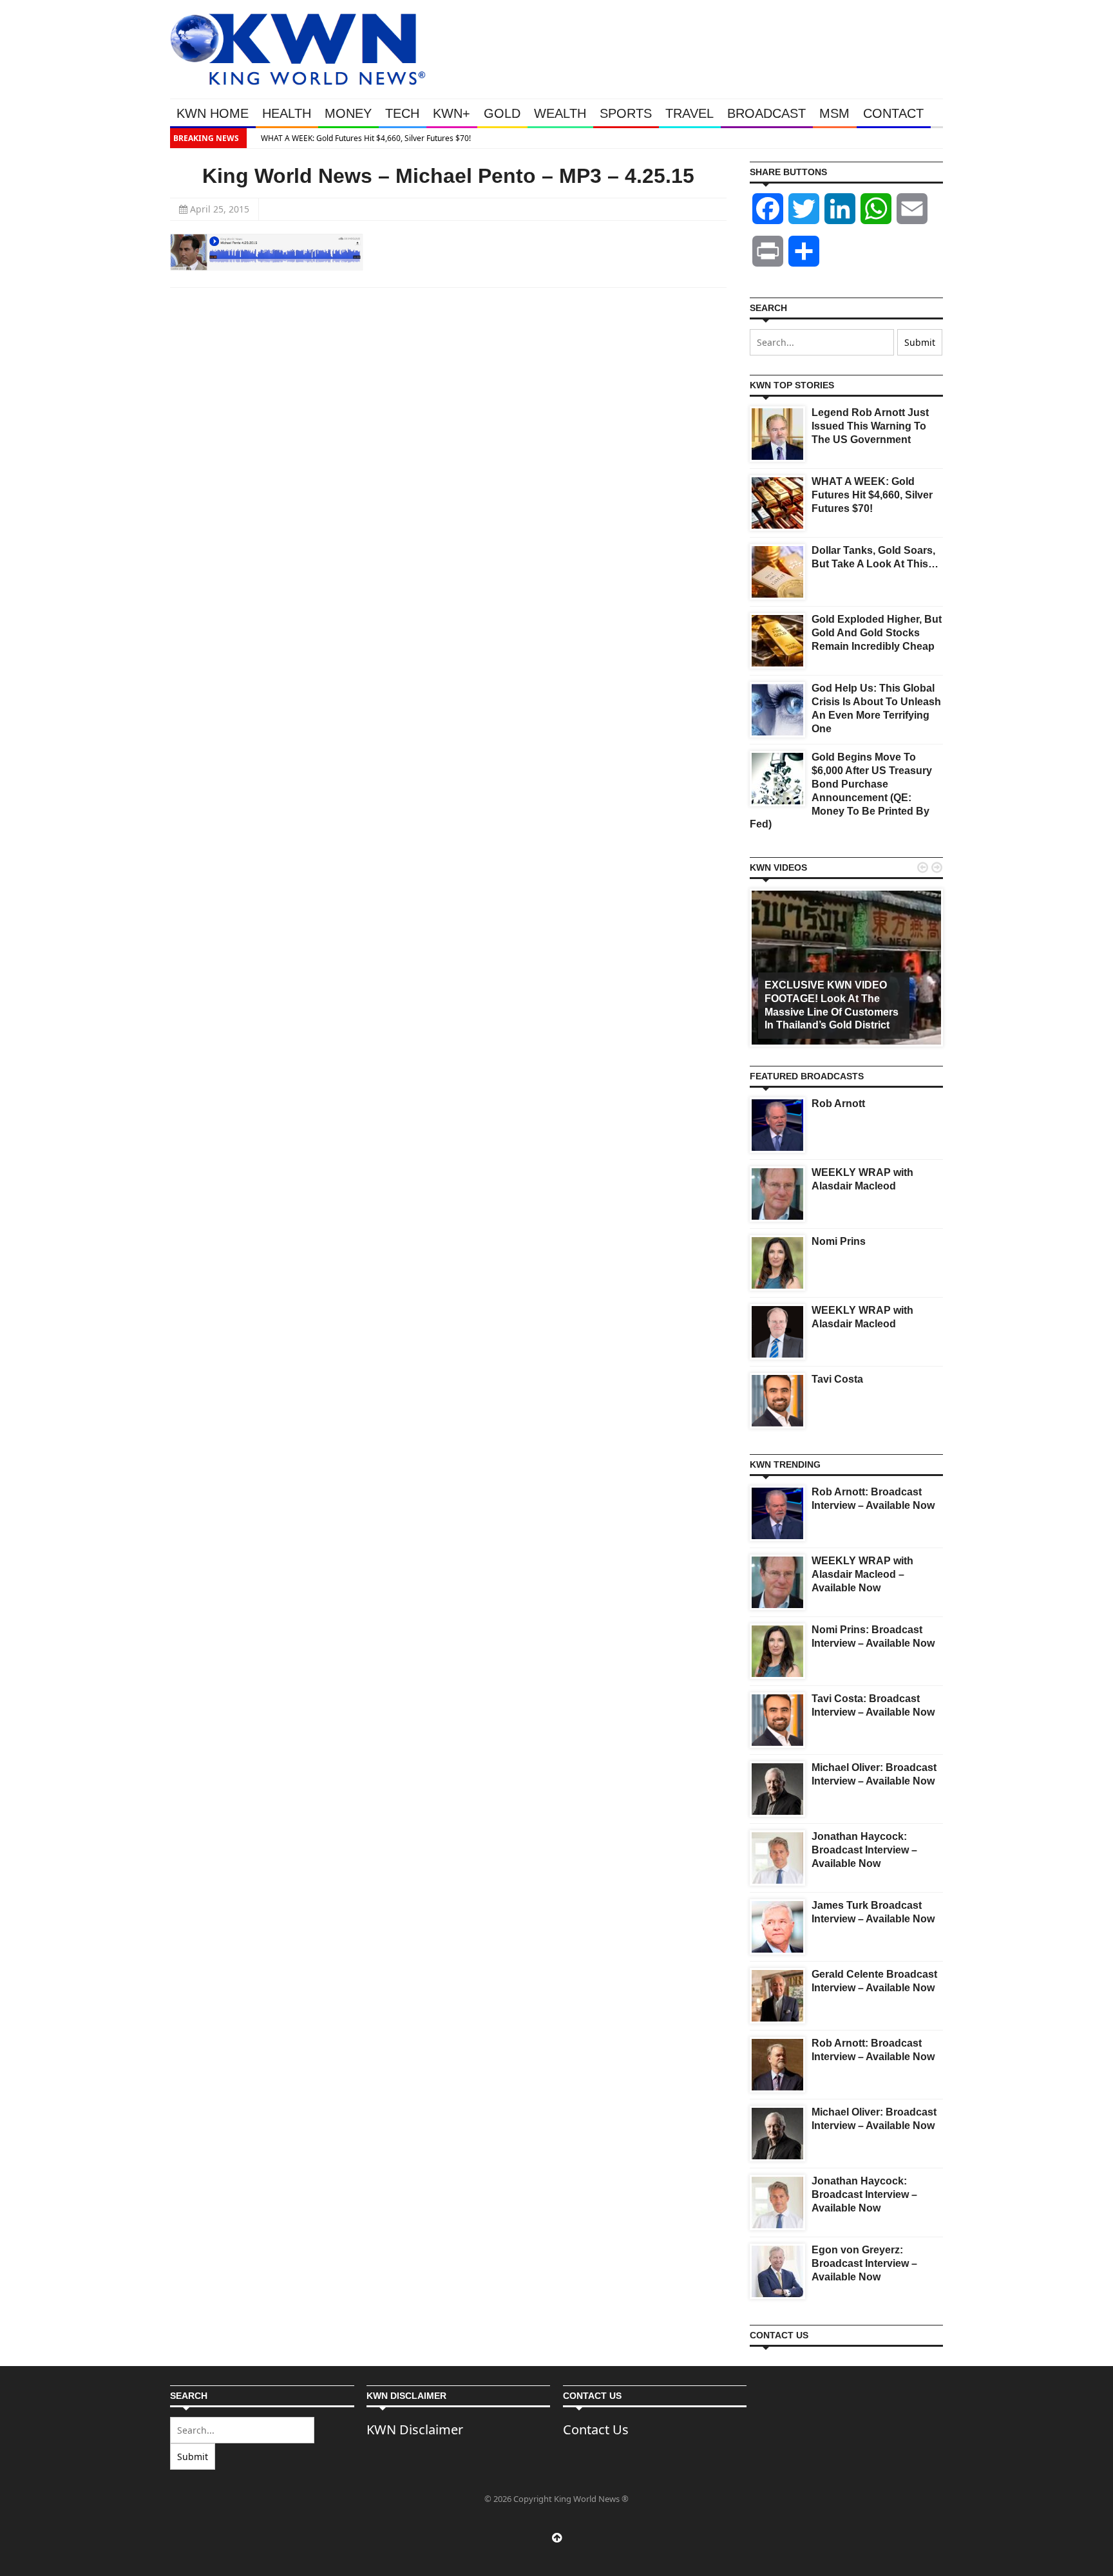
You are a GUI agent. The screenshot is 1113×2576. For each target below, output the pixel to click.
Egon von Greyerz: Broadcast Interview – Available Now (864, 2263)
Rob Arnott (838, 1103)
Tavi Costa (837, 1379)
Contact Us (596, 2429)
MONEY (348, 113)
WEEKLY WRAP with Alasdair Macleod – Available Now (862, 1574)
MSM (834, 113)
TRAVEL (690, 113)
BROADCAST (766, 113)
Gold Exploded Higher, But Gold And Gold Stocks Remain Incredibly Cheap (877, 633)
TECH (402, 113)
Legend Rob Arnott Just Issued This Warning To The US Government (870, 426)
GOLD (502, 113)
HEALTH (287, 113)
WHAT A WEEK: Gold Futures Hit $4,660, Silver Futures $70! (359, 138)
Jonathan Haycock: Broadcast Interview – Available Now (864, 1850)
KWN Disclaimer (415, 2429)
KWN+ (452, 113)
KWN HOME (213, 113)
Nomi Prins (839, 1241)
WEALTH (560, 113)
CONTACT (893, 113)
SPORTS (626, 113)
